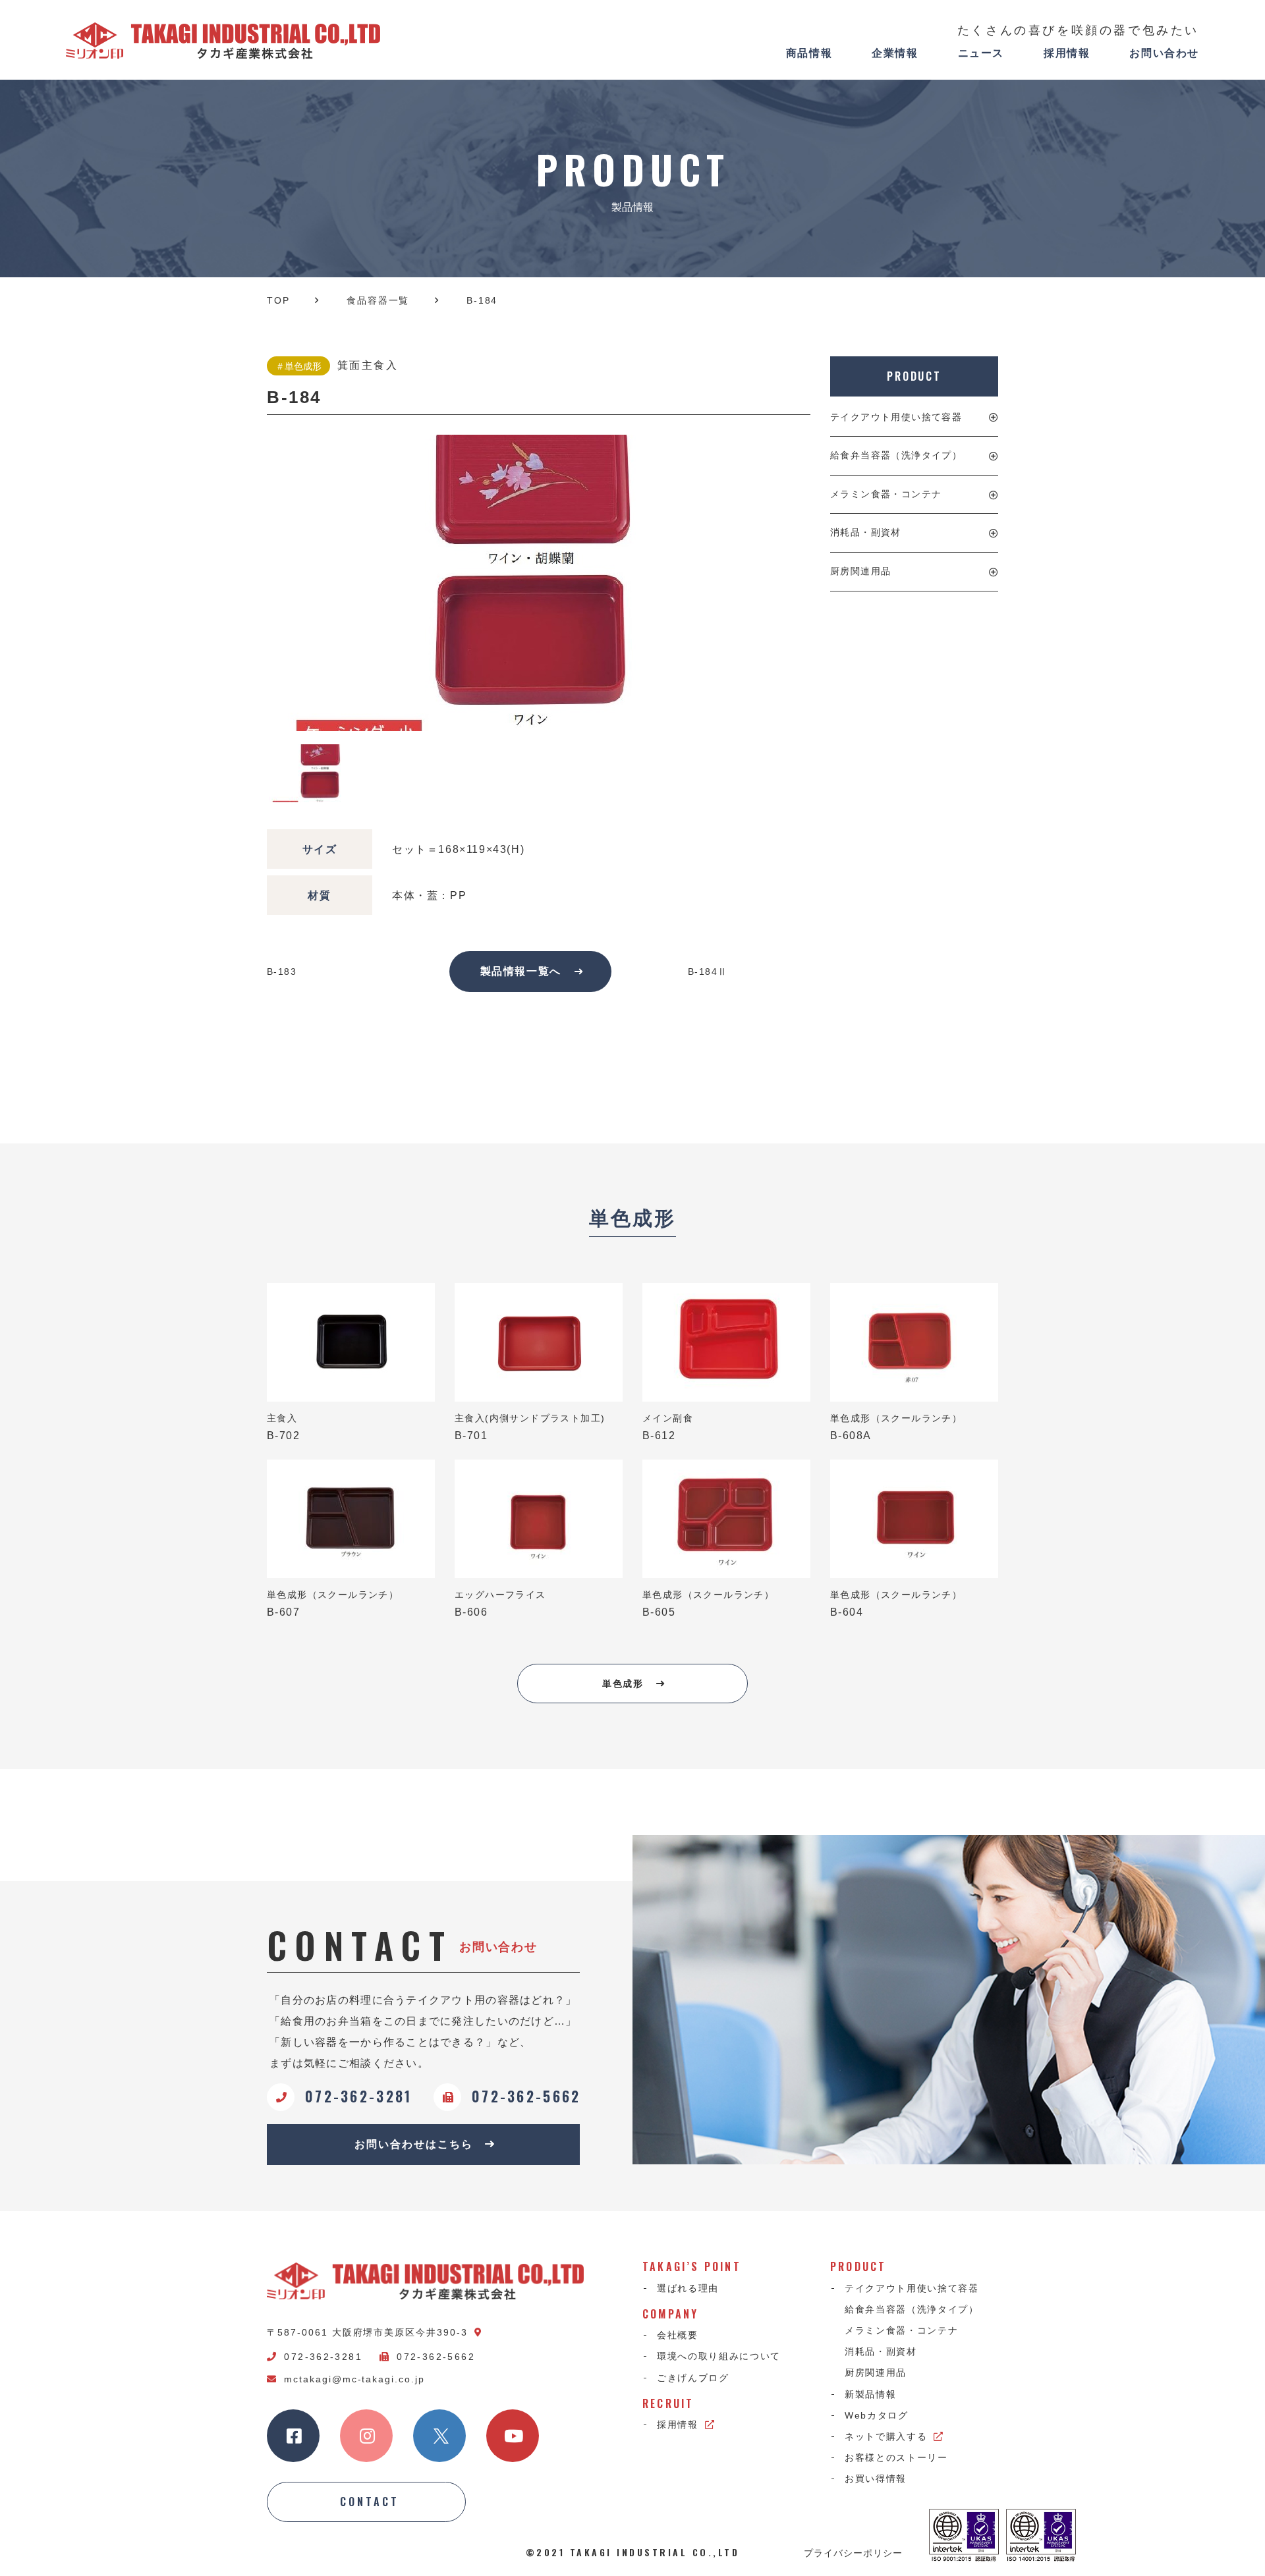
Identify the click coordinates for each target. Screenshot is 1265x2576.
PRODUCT (914, 376)
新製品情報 (870, 2394)
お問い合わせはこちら (413, 2144)
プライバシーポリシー (853, 2552)
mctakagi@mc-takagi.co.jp (354, 2379)
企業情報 (895, 53)
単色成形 (623, 1684)
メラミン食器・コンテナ (886, 494)
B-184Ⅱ (708, 972)
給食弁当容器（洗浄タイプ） (896, 455)
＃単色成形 (298, 366)
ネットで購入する (886, 2436)
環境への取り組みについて (719, 2356)
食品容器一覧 (378, 300)
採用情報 (1067, 53)
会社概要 (678, 2335)
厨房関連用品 (860, 571)
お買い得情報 (876, 2479)
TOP (278, 300)
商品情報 (809, 53)
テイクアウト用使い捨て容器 (896, 417)
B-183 (282, 972)
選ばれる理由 (688, 2288)
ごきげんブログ (693, 2378)
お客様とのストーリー (896, 2457)
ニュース (981, 53)
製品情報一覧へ (521, 971)
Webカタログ (877, 2415)
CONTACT (370, 2502)
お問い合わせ (1164, 53)
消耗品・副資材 (866, 532)
